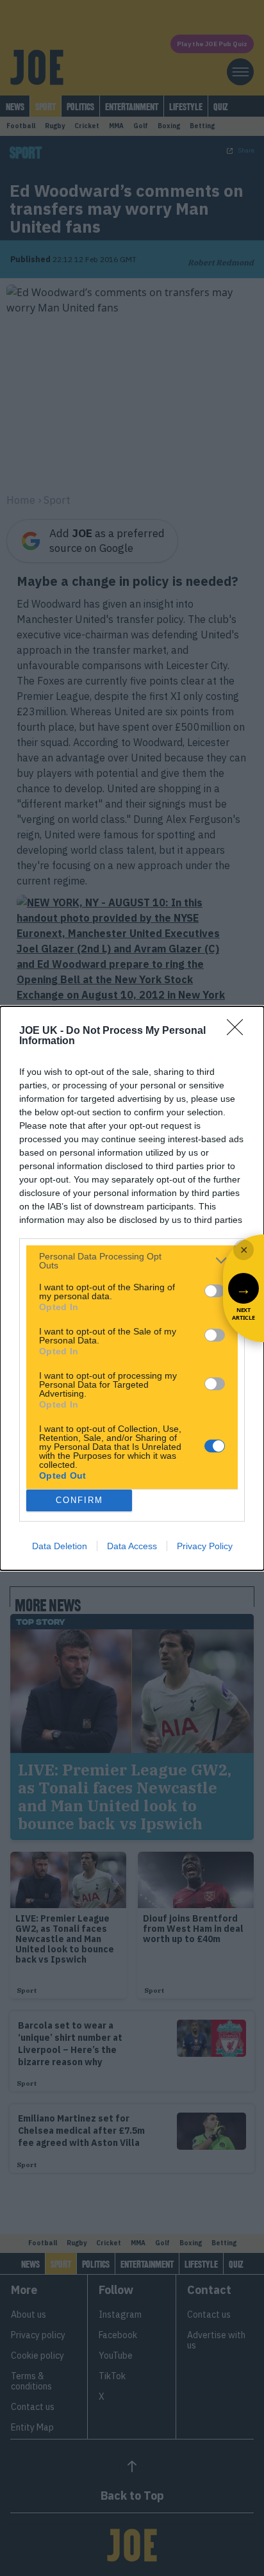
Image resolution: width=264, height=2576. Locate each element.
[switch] (215, 1291)
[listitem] (132, 1261)
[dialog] (132, 1288)
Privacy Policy (205, 1546)
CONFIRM (79, 1500)
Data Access (132, 1546)
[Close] (239, 1031)
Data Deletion (60, 1546)
